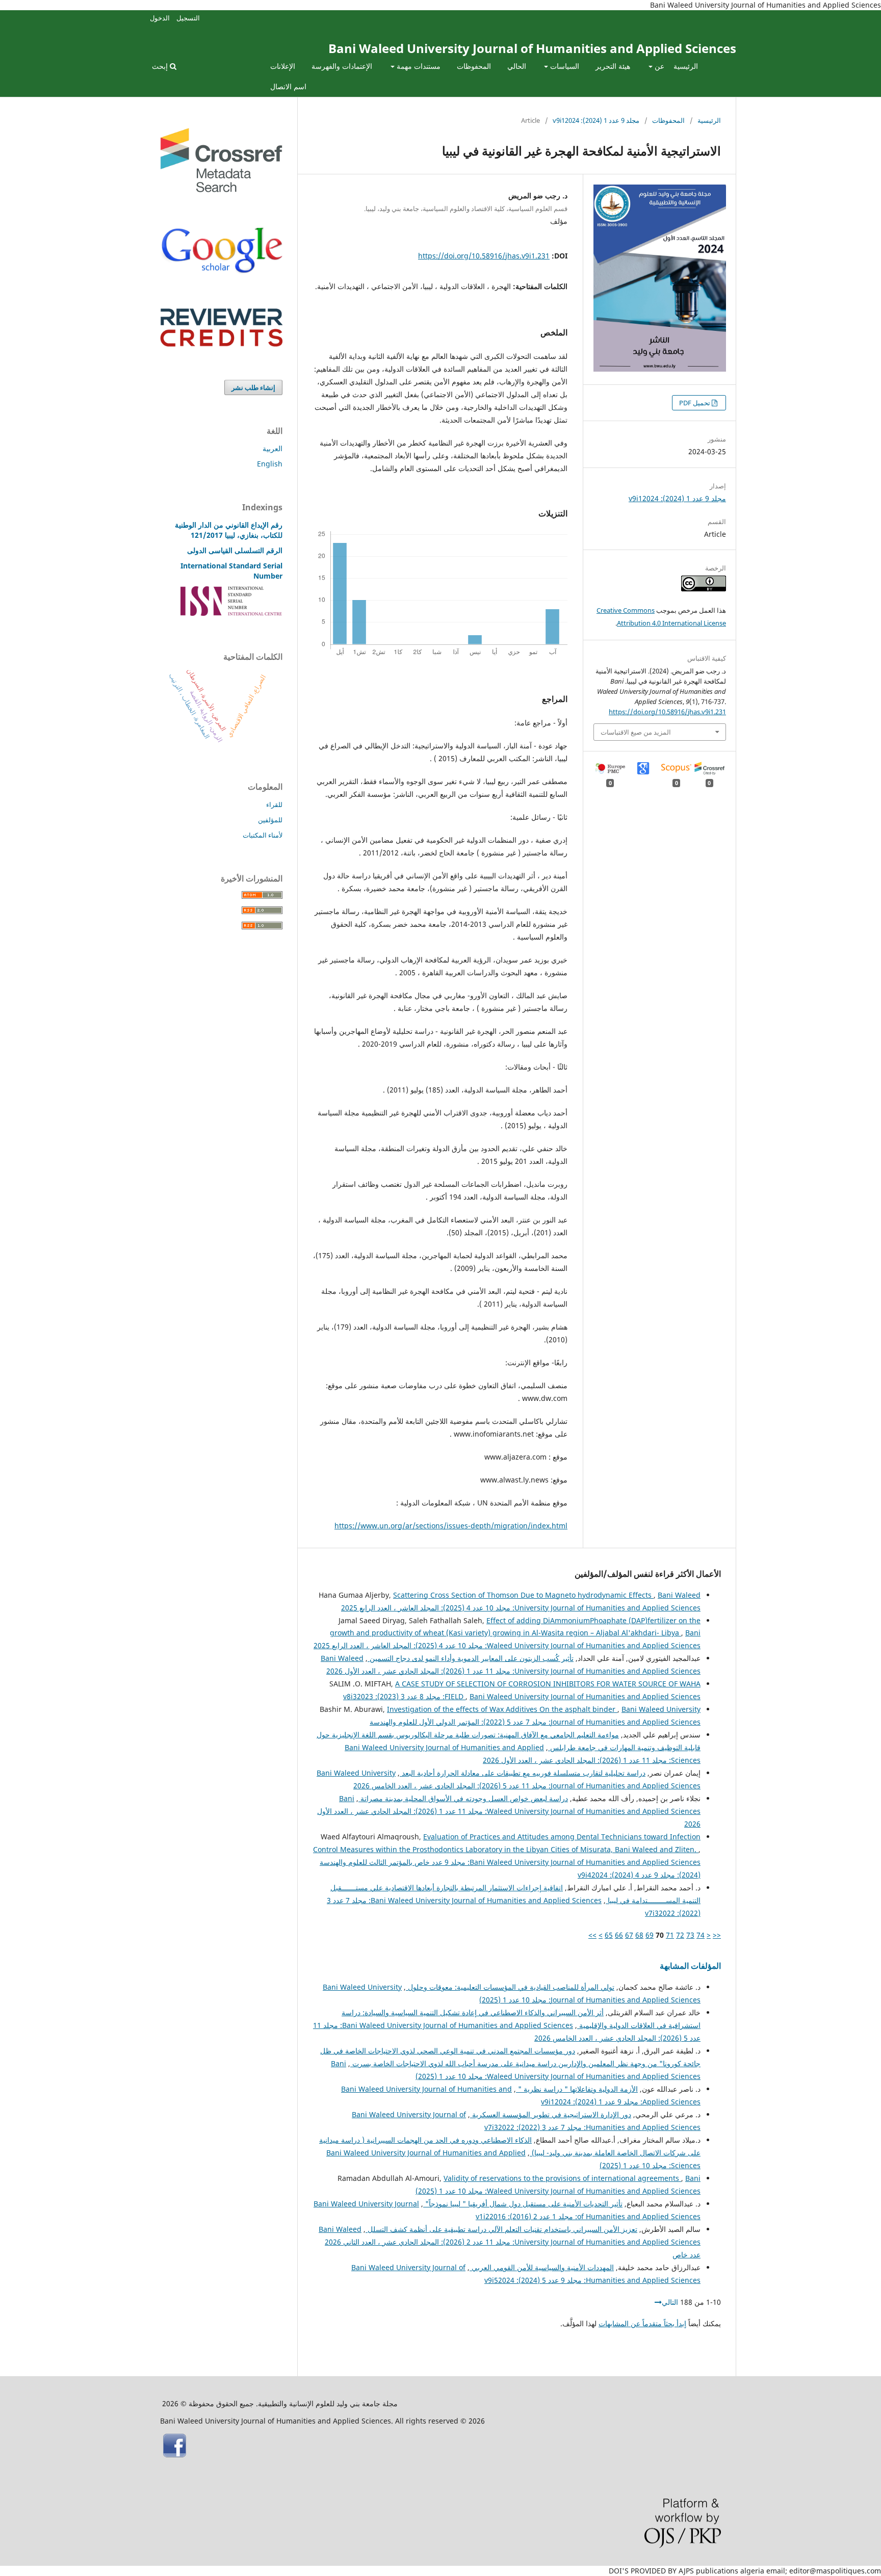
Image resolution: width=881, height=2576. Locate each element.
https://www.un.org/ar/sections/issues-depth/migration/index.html (451, 1526)
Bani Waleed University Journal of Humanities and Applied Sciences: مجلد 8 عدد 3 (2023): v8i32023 (522, 1696)
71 (670, 1935)
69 (650, 1935)
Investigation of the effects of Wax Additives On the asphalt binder (502, 1709)
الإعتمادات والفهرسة (342, 66)
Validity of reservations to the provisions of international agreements (562, 2178)
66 (619, 1935)
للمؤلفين (270, 820)
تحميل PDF (695, 403)
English (270, 464)
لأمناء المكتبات (263, 835)
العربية (273, 448)
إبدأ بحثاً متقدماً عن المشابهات (642, 2323)
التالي (670, 2302)
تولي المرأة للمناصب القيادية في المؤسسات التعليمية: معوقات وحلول (510, 1987)
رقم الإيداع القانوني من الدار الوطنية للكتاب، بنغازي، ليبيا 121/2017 (229, 530)
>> (592, 1935)
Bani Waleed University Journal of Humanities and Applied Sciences (532, 48)
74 (701, 1935)
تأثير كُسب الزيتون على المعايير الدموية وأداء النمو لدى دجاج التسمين (471, 1658)
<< (717, 1935)
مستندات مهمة (418, 66)
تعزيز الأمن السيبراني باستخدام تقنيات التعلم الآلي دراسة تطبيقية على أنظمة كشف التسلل (501, 2229)
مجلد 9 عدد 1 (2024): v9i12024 (596, 120)
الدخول (160, 18)
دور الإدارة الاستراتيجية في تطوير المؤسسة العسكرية (551, 2114)
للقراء (274, 804)
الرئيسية (686, 66)
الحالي (517, 66)
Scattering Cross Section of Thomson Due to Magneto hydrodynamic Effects (523, 1595)
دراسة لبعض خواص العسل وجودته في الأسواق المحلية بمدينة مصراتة (463, 1798)
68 (639, 1935)
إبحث (161, 66)
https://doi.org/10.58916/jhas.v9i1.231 (484, 256)
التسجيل (188, 18)
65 (609, 1935)
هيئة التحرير (613, 66)
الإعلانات (283, 66)
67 (629, 1935)
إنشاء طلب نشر (253, 387)
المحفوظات (474, 66)
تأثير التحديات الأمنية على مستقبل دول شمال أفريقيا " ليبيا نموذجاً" (523, 2204)
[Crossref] (221, 189)
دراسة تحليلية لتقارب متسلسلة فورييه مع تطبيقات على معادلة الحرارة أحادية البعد (523, 1773)
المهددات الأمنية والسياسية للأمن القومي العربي (542, 2267)
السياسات (564, 66)
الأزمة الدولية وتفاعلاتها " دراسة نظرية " (577, 2089)
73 (690, 1935)
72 (680, 1935)
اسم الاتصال (288, 86)
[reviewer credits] (221, 344)
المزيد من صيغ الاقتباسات (636, 732)
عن (658, 66)
